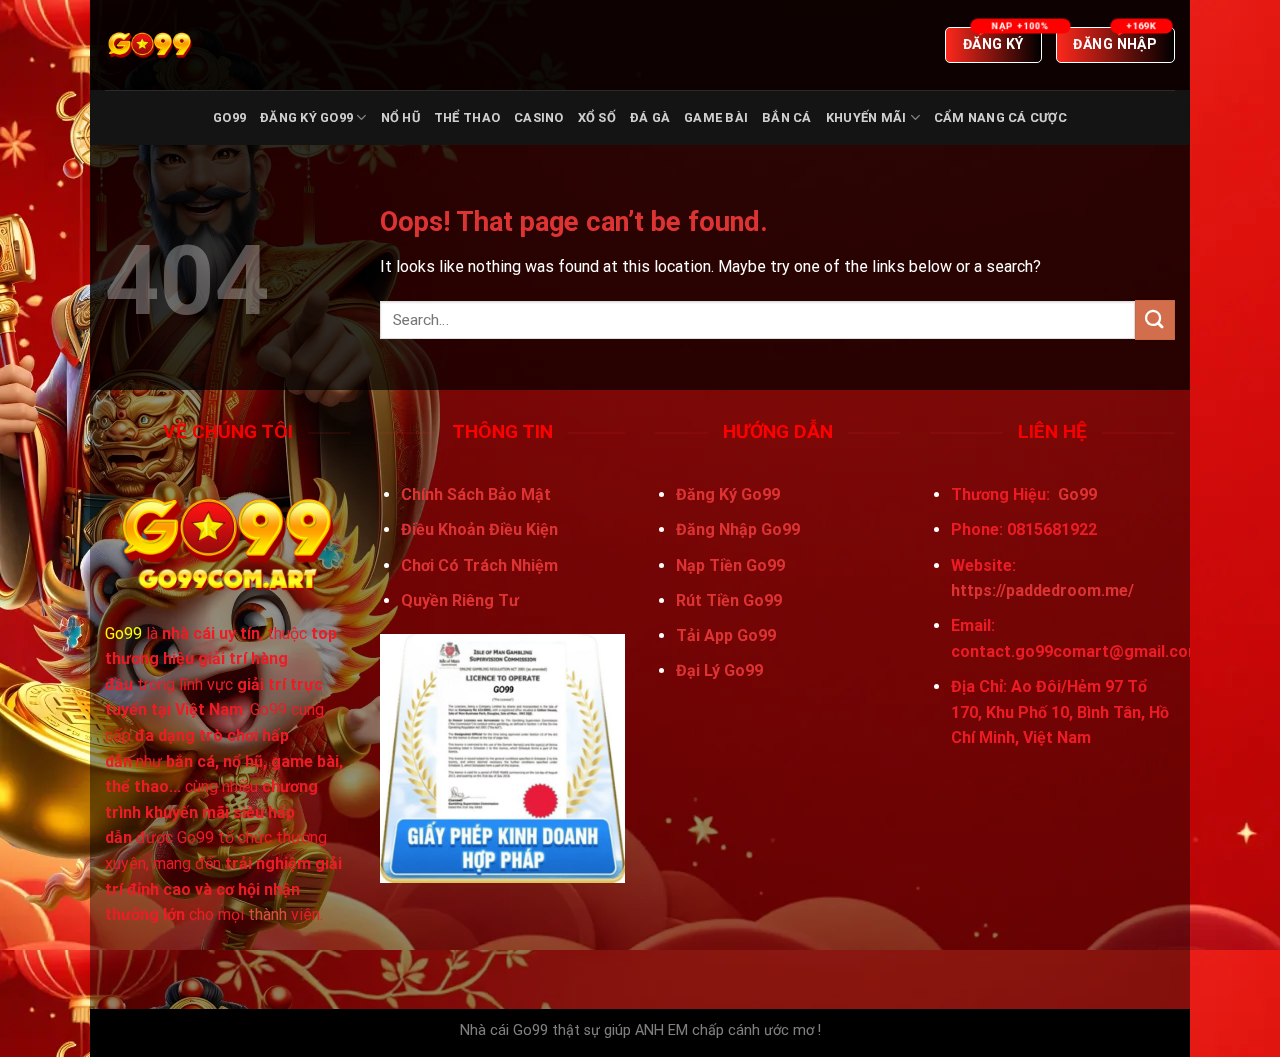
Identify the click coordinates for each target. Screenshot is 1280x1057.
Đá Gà (650, 117)
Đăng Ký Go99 (306, 117)
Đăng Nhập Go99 (738, 529)
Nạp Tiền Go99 (730, 565)
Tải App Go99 (726, 635)
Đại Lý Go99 (719, 670)
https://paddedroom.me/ (1042, 590)
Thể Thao (467, 117)
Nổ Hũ (400, 117)
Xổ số (597, 117)
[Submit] (1155, 319)
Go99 (229, 117)
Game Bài (716, 117)
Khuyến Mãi (866, 117)
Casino (539, 117)
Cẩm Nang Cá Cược (1000, 117)
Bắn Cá (787, 117)
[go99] (205, 45)
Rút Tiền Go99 (729, 600)
